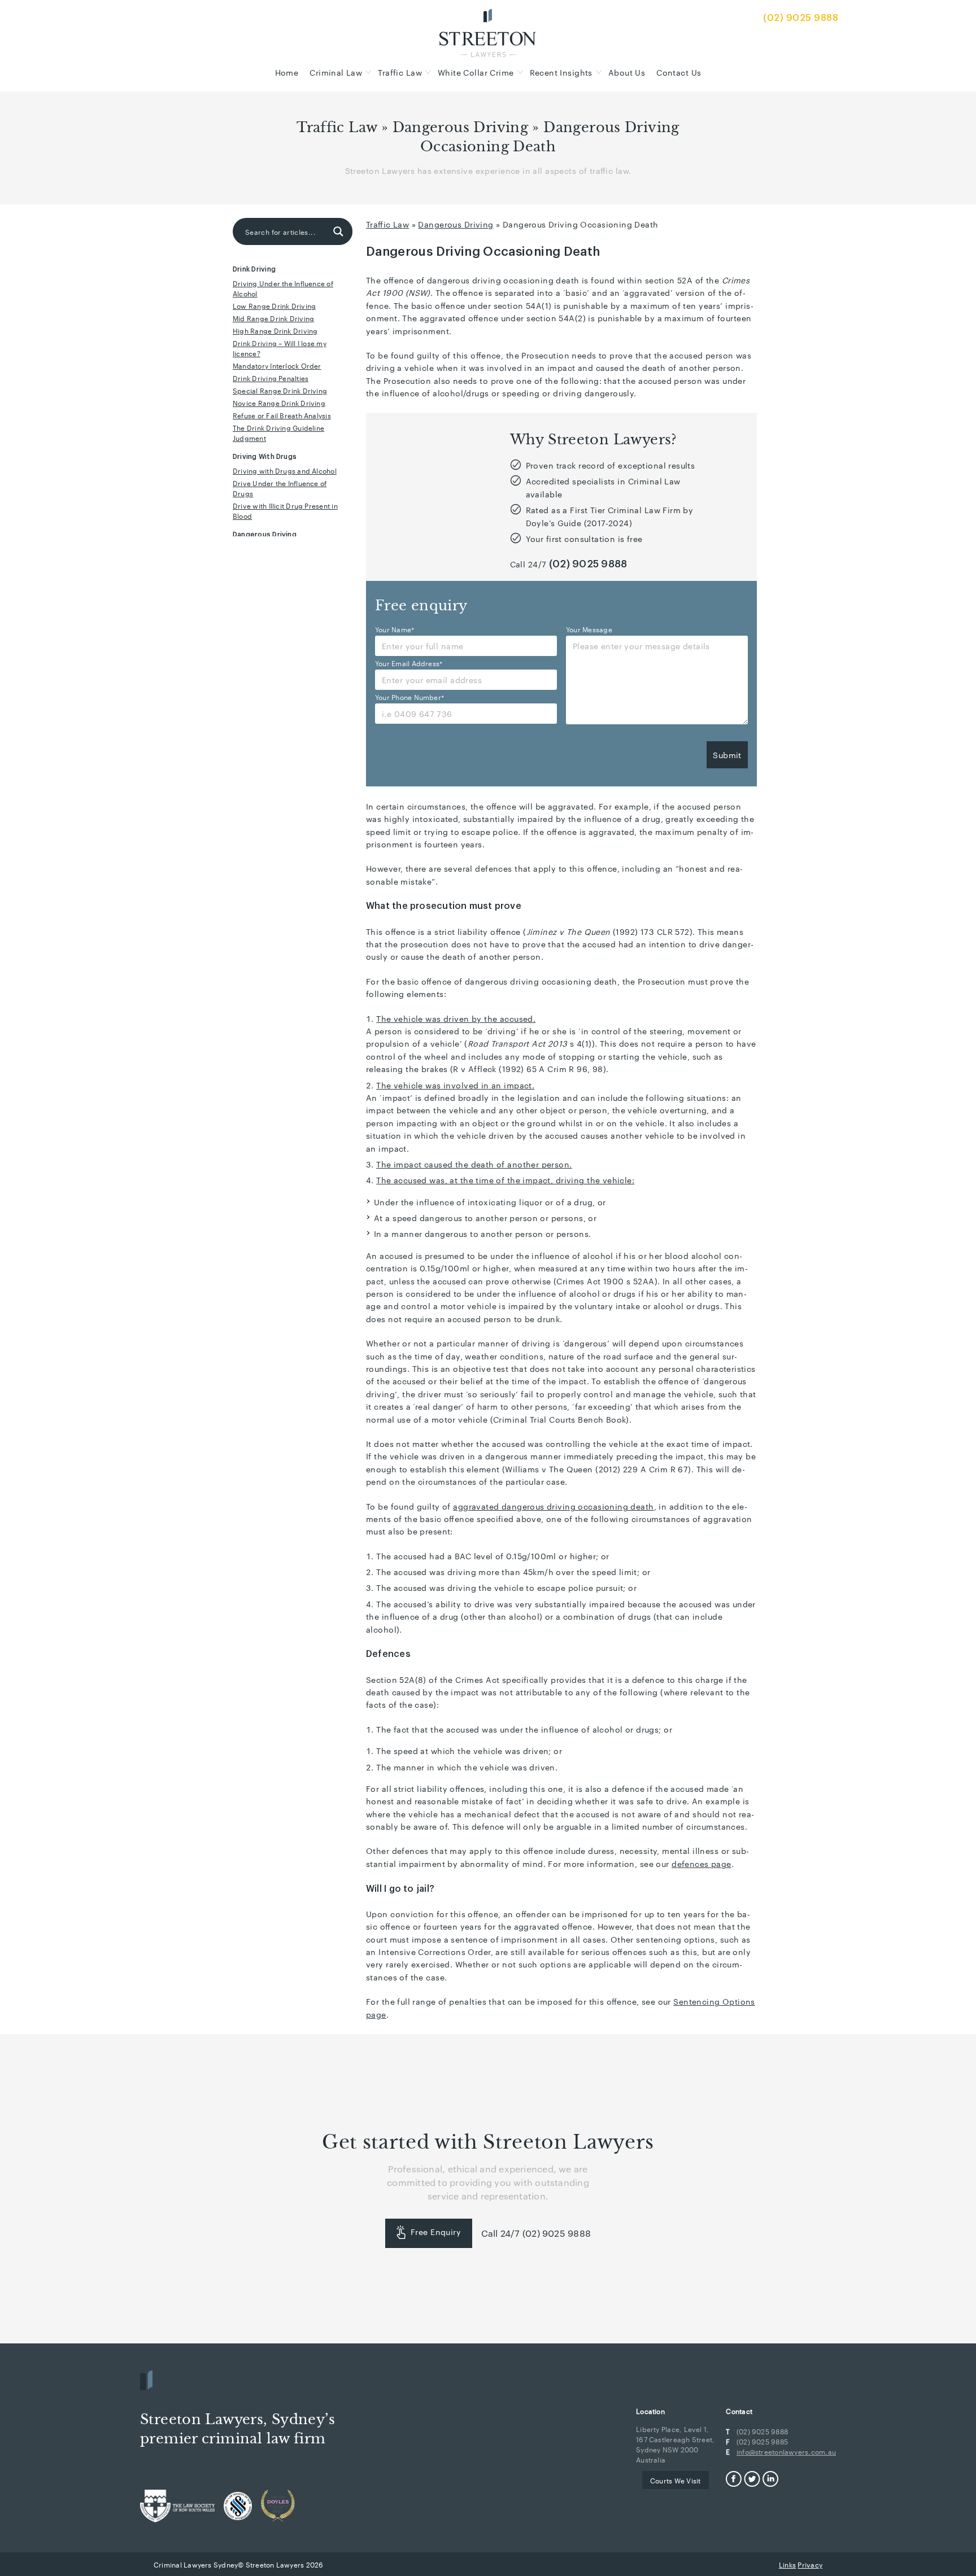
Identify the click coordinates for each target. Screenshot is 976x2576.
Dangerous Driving (461, 128)
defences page (701, 1864)
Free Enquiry (436, 2232)
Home (287, 72)
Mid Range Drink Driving (273, 318)
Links (787, 2564)
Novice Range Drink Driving (279, 403)
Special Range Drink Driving (280, 390)
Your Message (589, 629)
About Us (627, 72)
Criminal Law (336, 72)
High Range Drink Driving (275, 330)
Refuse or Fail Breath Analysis (282, 415)
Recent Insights (561, 72)
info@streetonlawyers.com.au (786, 2451)
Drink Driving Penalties (271, 378)
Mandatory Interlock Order (277, 365)
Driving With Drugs (265, 457)
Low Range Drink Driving (274, 305)
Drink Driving (254, 269)
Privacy (810, 2564)
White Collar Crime (476, 72)
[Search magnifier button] (338, 231)
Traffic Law (400, 72)
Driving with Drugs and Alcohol (285, 470)
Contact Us (679, 72)
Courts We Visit (675, 2480)
